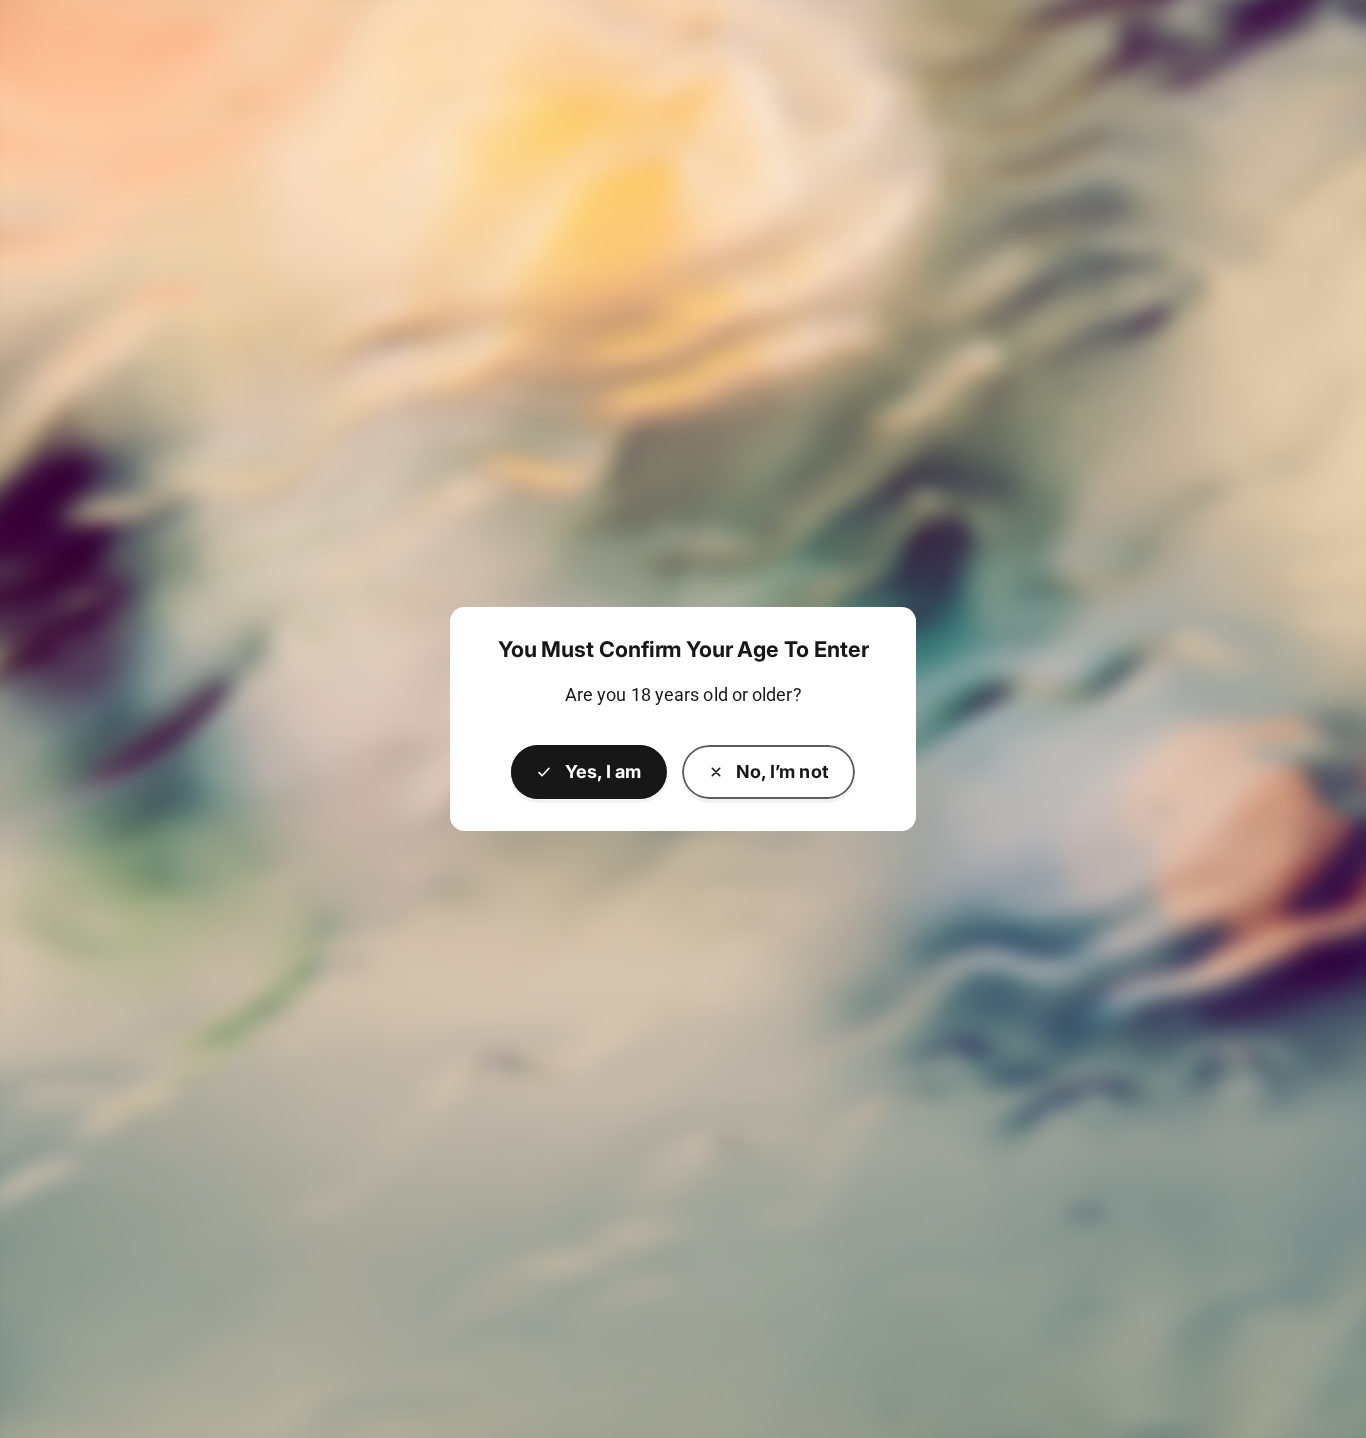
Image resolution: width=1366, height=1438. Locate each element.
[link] (768, 772)
